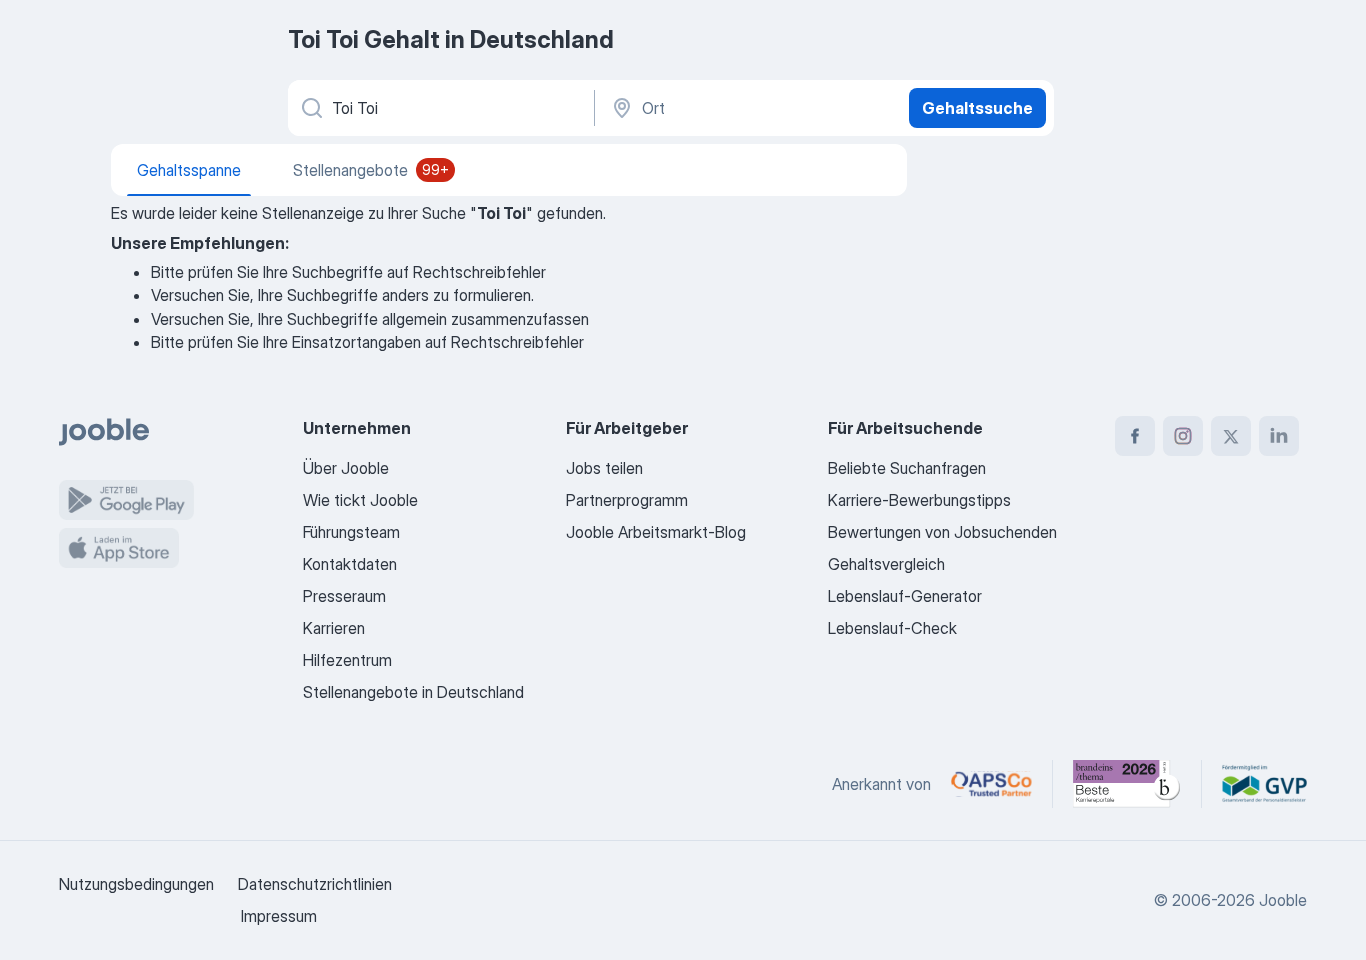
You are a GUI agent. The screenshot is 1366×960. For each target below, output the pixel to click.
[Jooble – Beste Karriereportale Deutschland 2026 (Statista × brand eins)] (1127, 784)
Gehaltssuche (977, 108)
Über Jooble (346, 468)
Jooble (1283, 900)
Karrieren (334, 628)
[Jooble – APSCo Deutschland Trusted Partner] (991, 784)
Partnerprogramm (627, 500)
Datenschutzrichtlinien (315, 884)
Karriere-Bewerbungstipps (919, 500)
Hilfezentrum (347, 660)
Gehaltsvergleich (886, 564)
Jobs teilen (604, 468)
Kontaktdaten (350, 564)
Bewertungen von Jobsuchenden (942, 532)
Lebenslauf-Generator (905, 596)
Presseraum (344, 596)
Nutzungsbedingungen (136, 884)
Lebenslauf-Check (892, 628)
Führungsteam (351, 532)
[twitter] (1231, 436)
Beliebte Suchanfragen (907, 468)
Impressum (279, 916)
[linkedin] (1279, 436)
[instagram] (1183, 436)
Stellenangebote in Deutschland (413, 692)
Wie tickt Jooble (360, 500)
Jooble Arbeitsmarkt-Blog (656, 532)
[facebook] (1135, 436)
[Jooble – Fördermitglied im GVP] (1264, 784)
